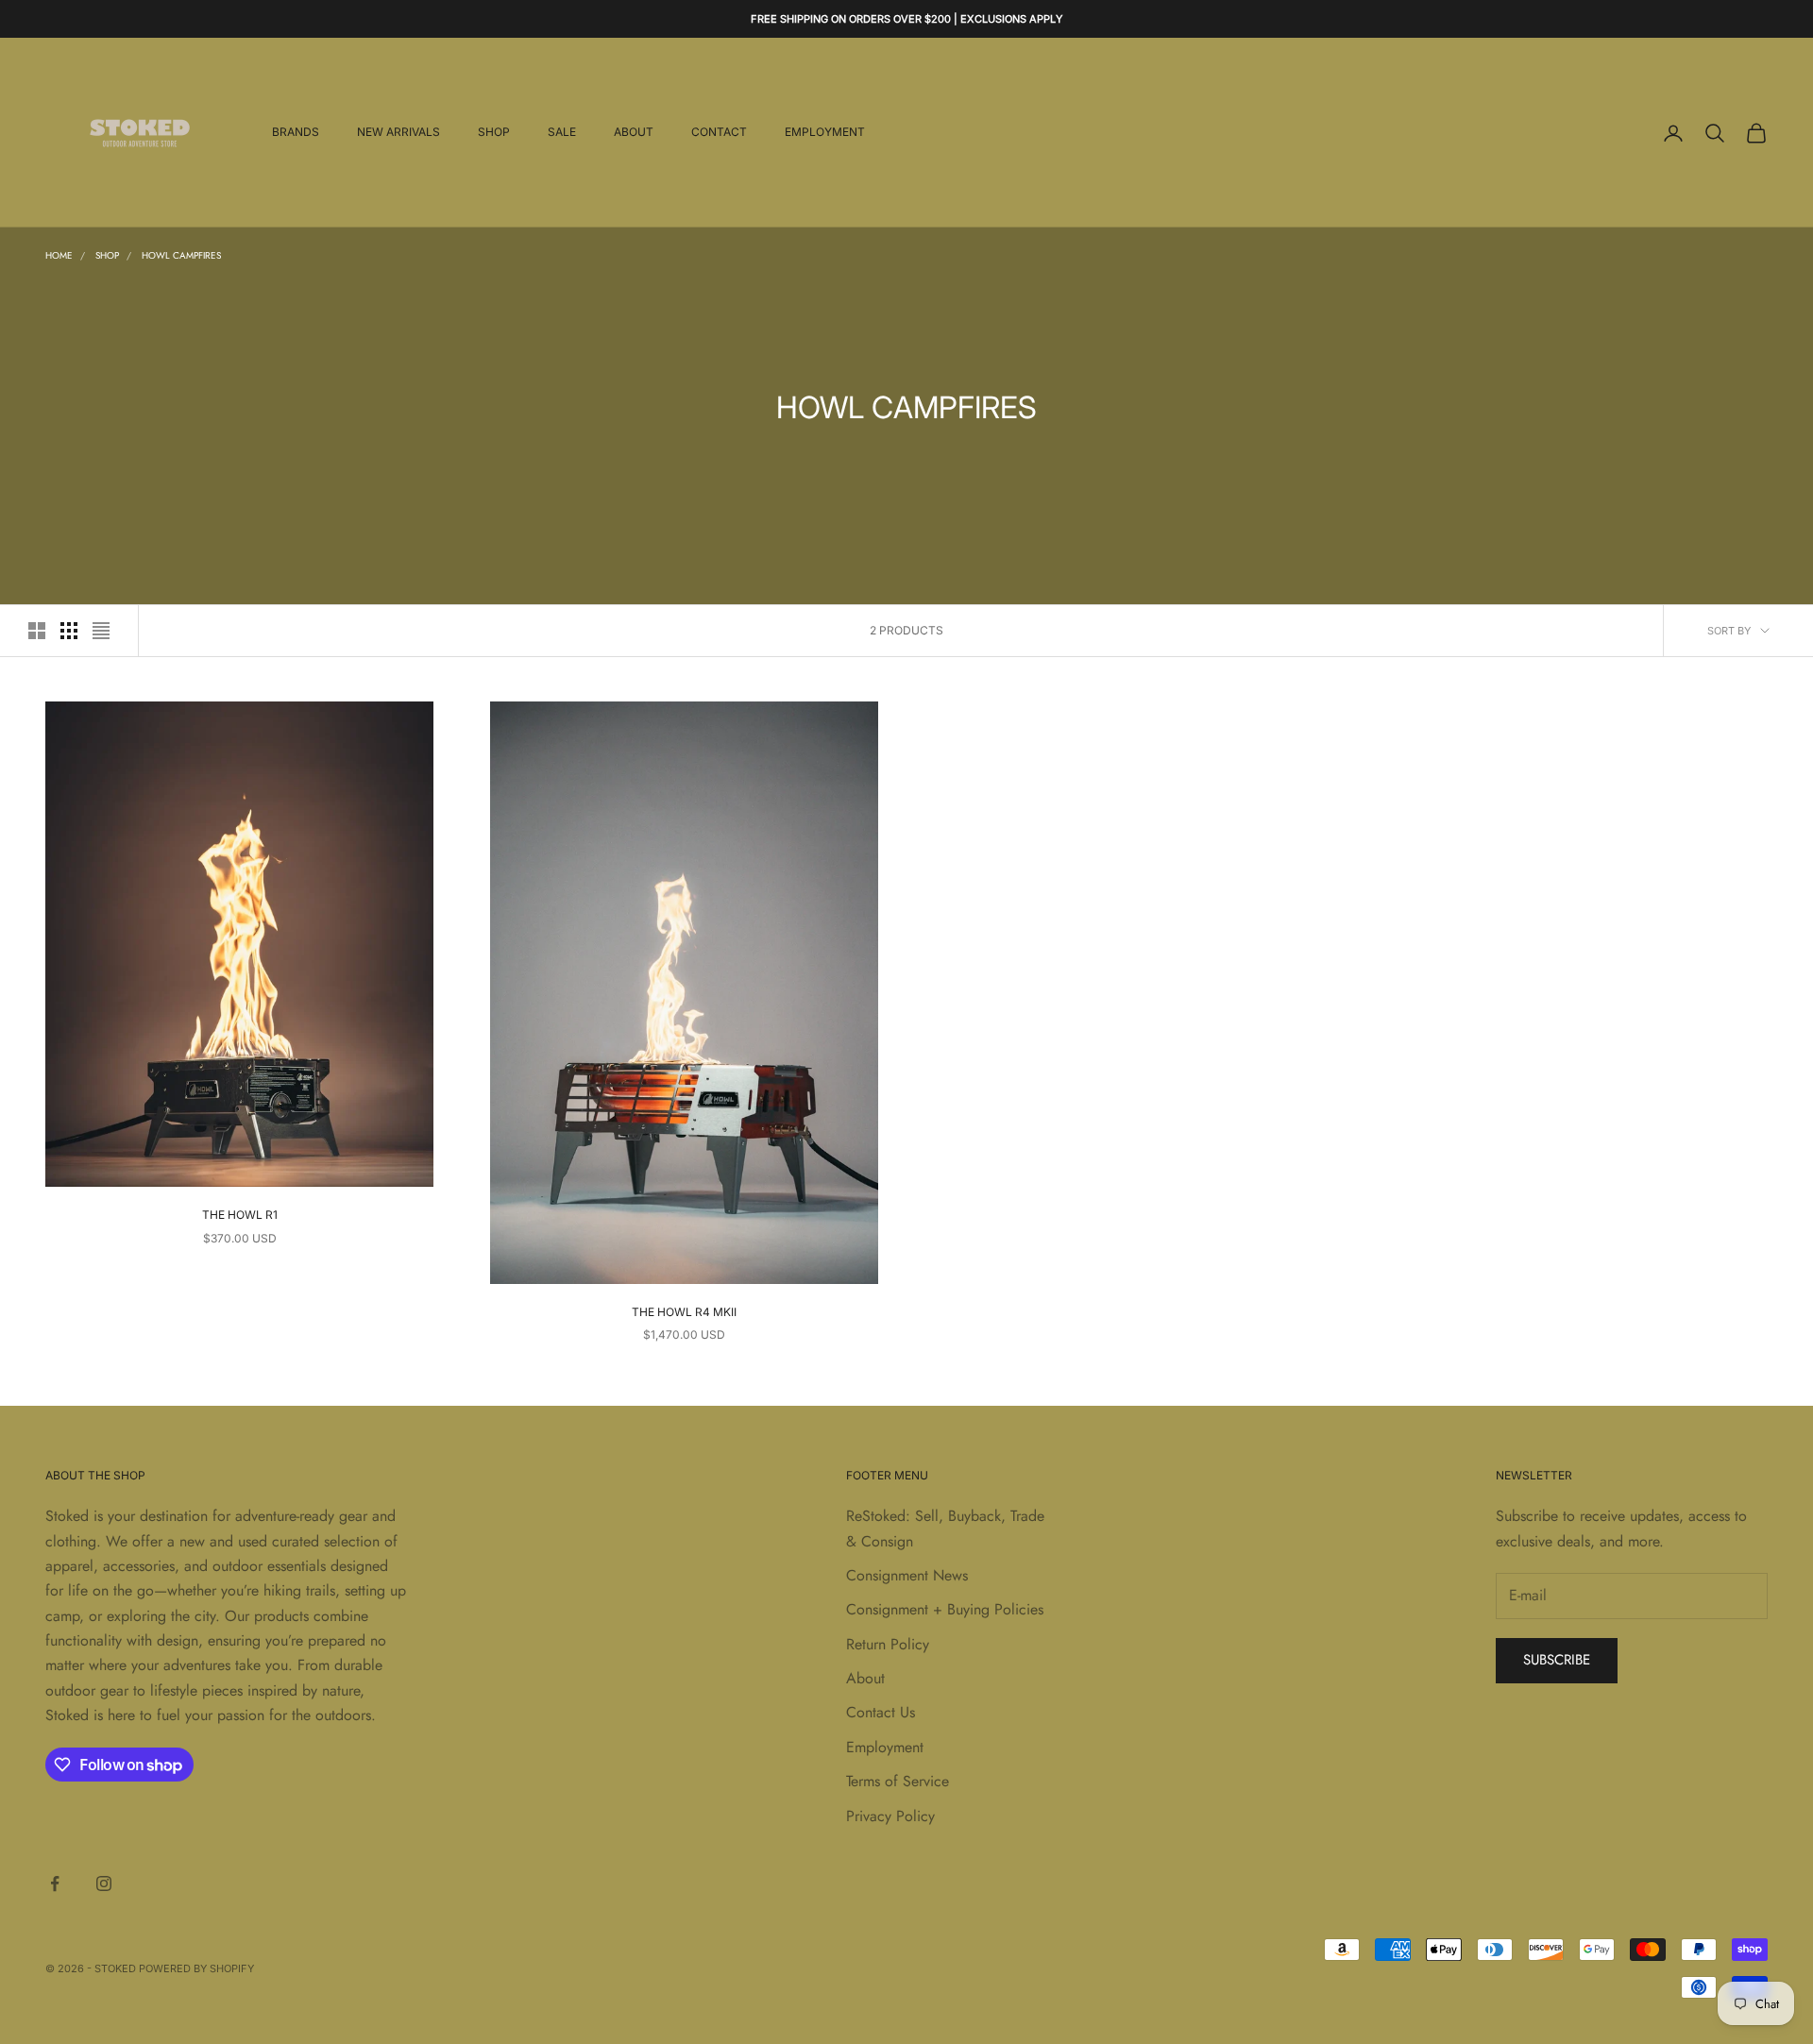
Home (59, 255)
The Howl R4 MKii (684, 1312)
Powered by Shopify (196, 1968)
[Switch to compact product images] (101, 631)
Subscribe (1557, 1660)
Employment (825, 133)
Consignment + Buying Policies (945, 1609)
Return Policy (888, 1644)
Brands (296, 133)
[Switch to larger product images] (37, 631)
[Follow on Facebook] (55, 1884)
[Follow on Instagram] (104, 1884)
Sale (562, 133)
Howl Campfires (181, 255)
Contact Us (881, 1712)
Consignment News (907, 1575)
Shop (494, 133)
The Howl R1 (240, 1215)
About (634, 133)
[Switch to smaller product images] (69, 631)
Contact (719, 133)
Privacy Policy (890, 1816)
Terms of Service (898, 1781)
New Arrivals (398, 133)
